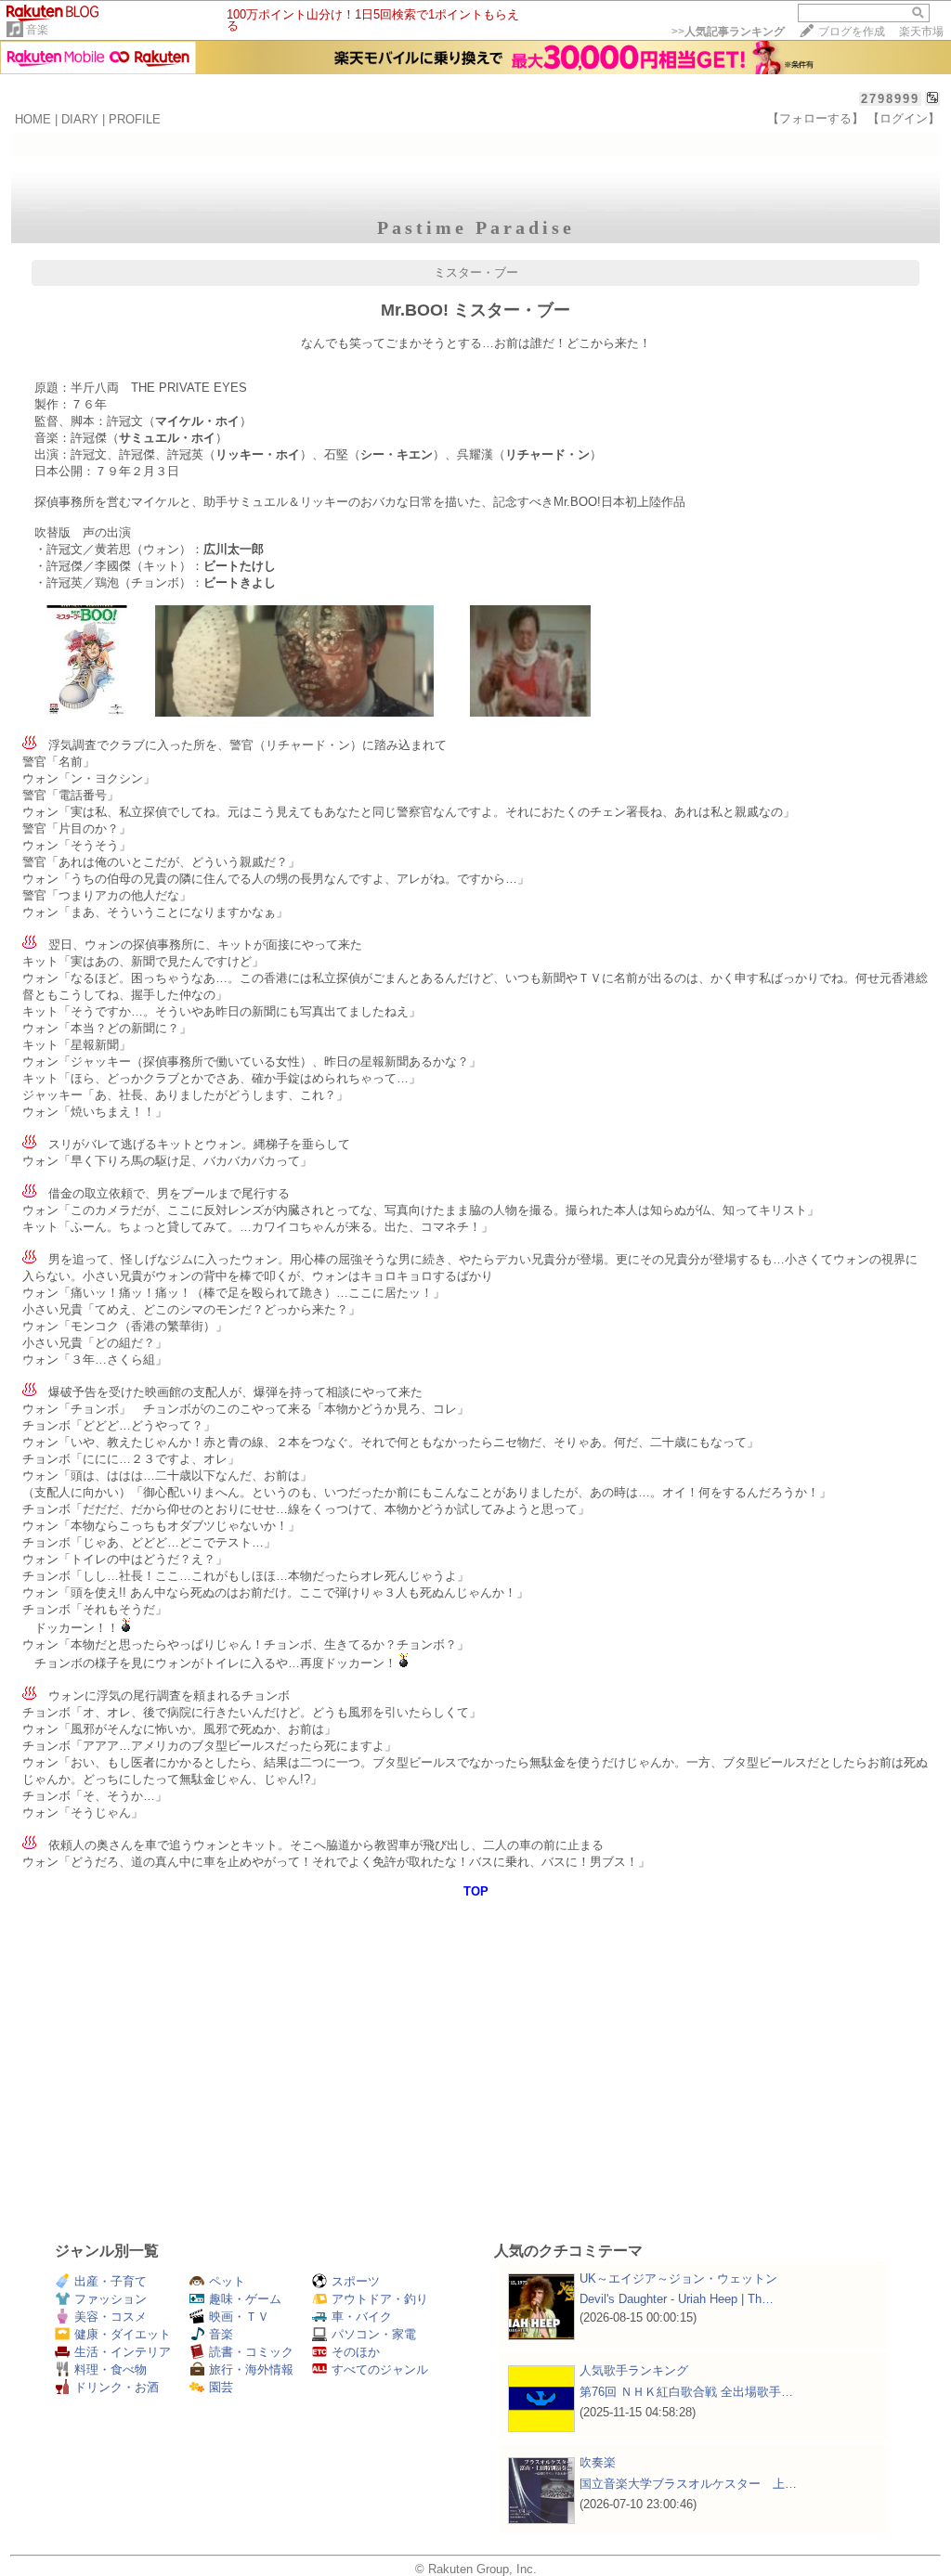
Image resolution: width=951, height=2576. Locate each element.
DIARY (80, 119)
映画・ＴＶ (239, 2317)
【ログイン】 (904, 118)
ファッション (111, 2299)
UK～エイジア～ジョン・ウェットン (678, 2278)
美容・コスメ (111, 2317)
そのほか (356, 2352)
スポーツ (356, 2281)
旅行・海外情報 (251, 2369)
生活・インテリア (123, 2352)
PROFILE (135, 119)
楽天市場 (921, 32)
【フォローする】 (815, 118)
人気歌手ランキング (634, 2370)
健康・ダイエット (123, 2334)
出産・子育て (111, 2281)
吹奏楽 (598, 2462)
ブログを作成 (852, 32)
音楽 (37, 30)
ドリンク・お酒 (117, 2387)
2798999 (890, 99)
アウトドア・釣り (380, 2299)
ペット (227, 2281)
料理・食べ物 (111, 2369)
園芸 (221, 2387)
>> (728, 32)
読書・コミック (251, 2352)
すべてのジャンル (380, 2369)
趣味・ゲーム (245, 2299)
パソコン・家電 (374, 2334)
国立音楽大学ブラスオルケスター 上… (688, 2484)
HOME (33, 119)
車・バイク (362, 2317)
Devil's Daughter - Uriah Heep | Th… (677, 2299)
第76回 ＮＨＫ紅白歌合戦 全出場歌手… (686, 2392)
